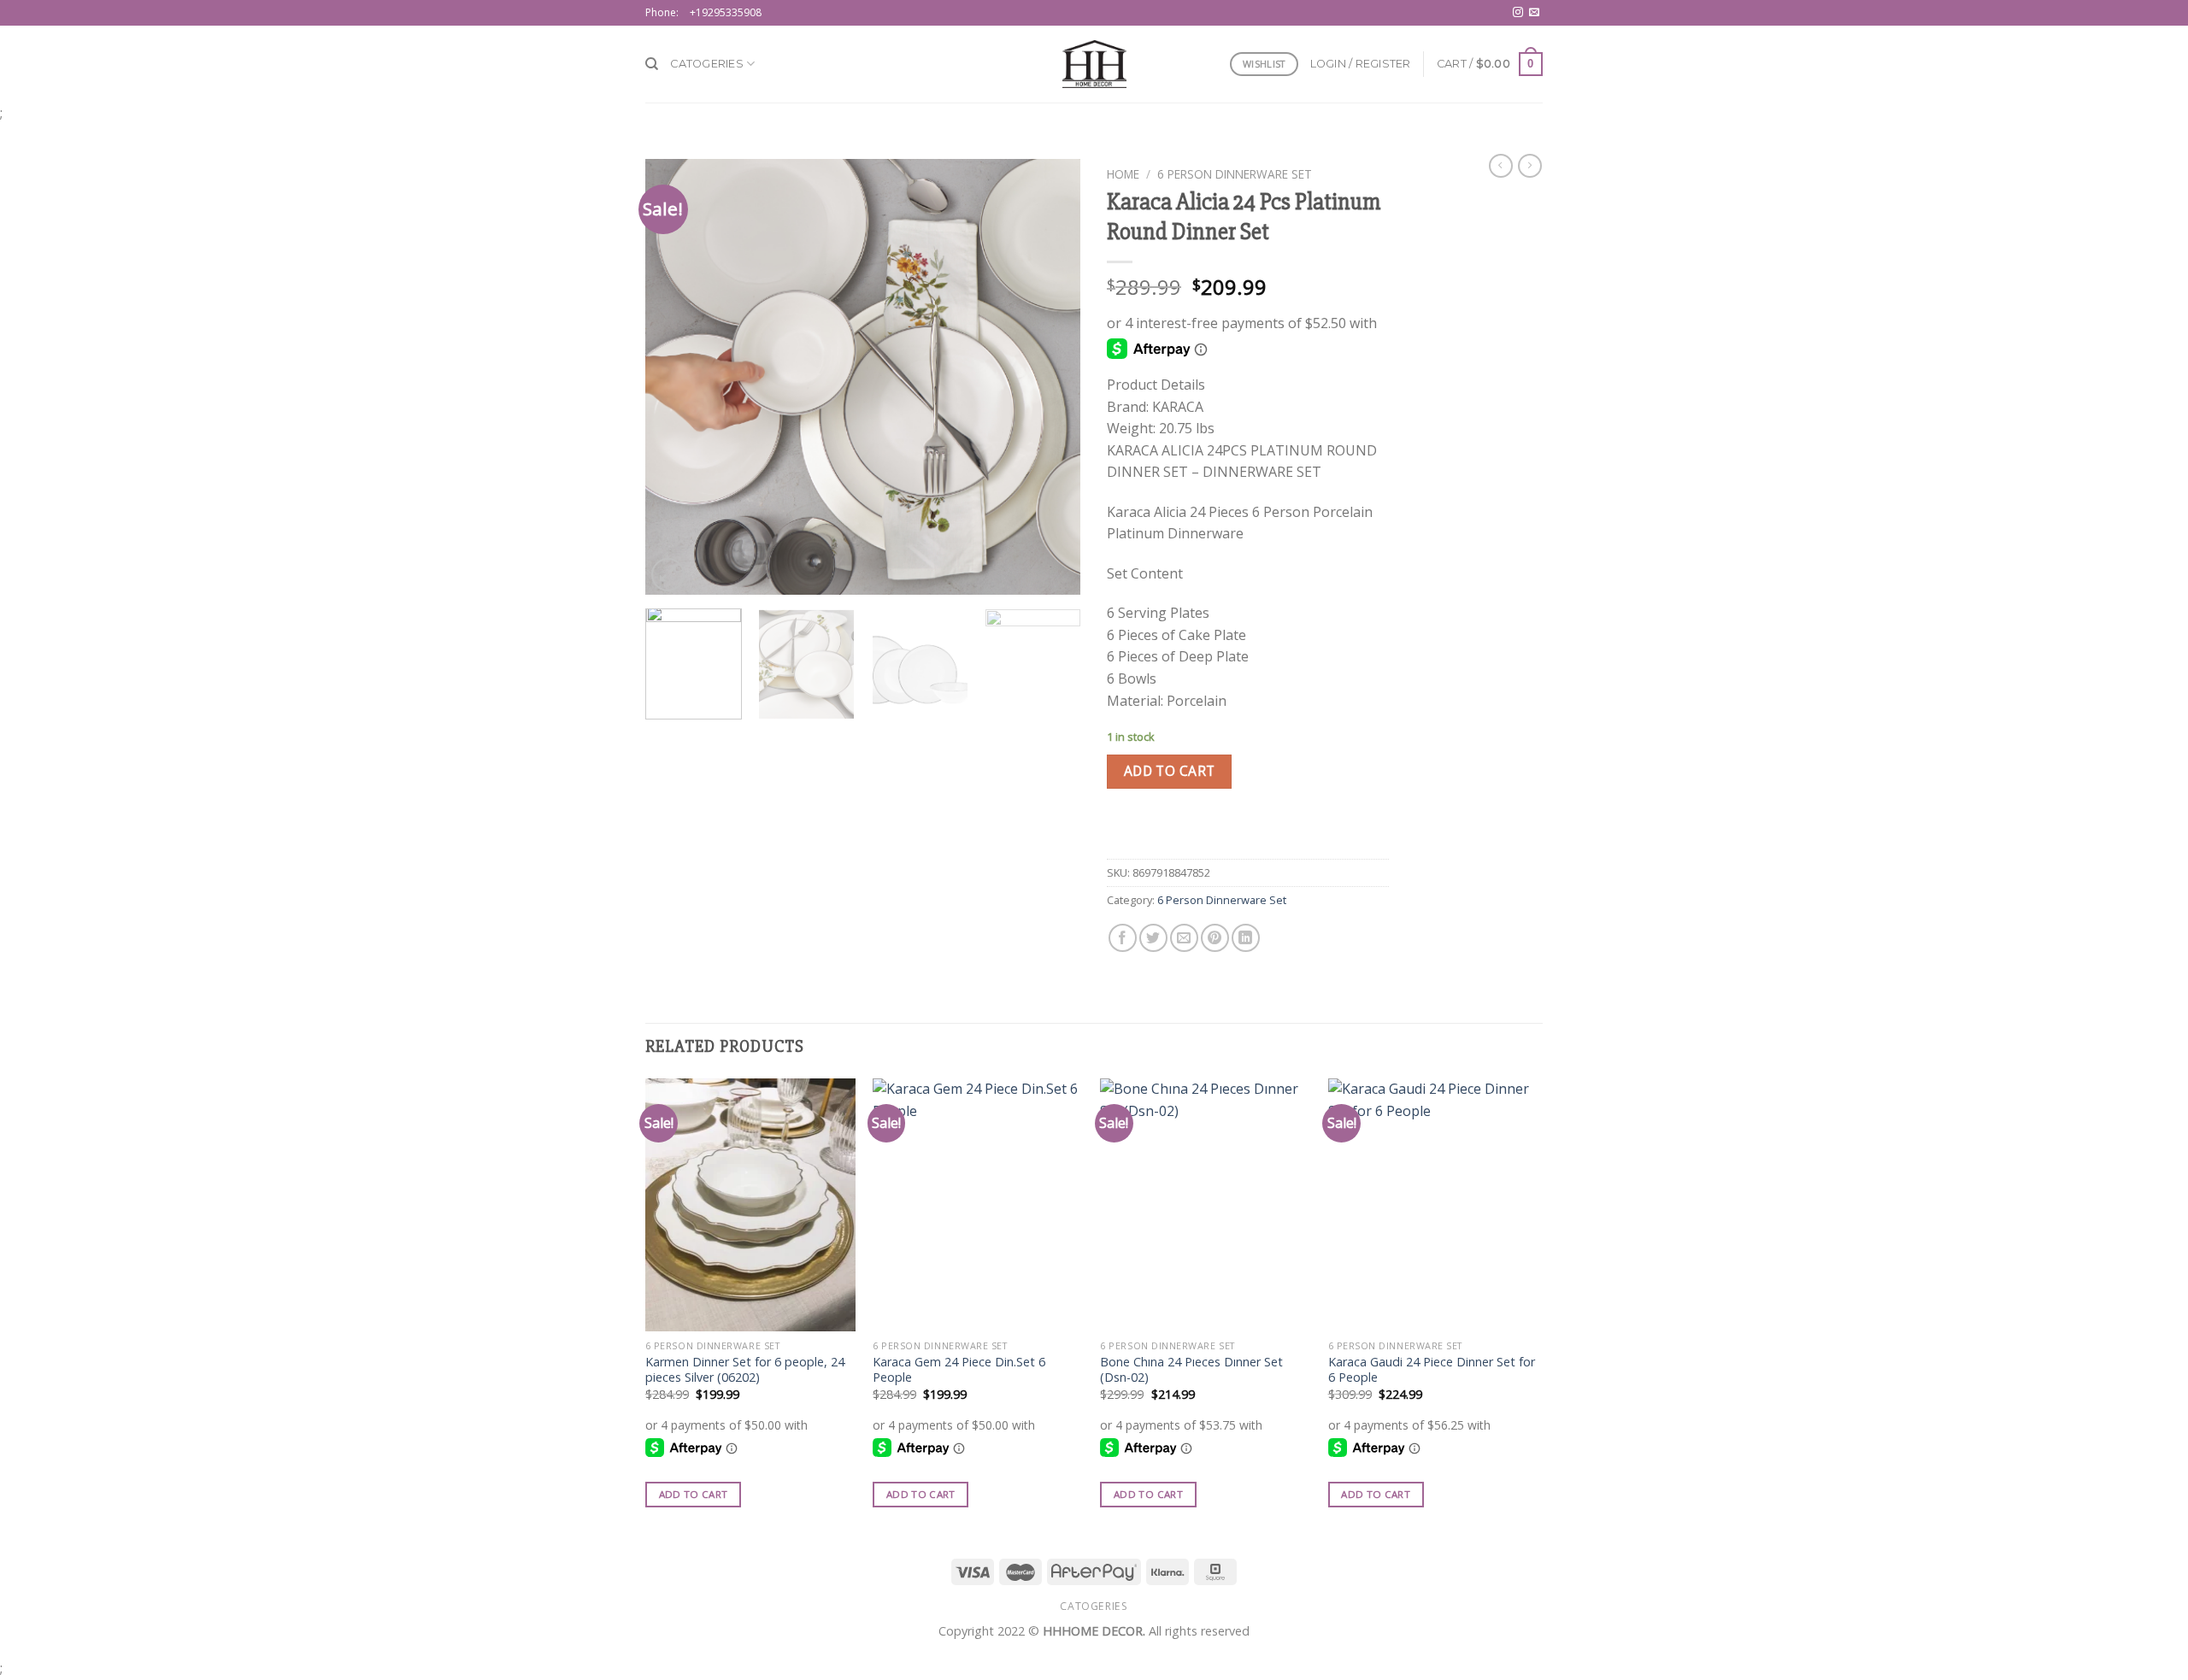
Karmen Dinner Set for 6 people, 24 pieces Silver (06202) (745, 1370)
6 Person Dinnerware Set (1235, 174)
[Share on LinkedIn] (1246, 938)
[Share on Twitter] (1153, 938)
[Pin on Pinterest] (1215, 938)
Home (1123, 174)
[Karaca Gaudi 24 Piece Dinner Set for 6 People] (1434, 1205)
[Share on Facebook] (1123, 938)
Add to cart (1170, 771)
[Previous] (675, 377)
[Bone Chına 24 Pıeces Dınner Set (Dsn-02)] (1206, 1205)
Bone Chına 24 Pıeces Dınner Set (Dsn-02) (1191, 1370)
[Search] (652, 64)
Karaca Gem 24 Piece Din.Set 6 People (959, 1370)
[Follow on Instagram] (1518, 13)
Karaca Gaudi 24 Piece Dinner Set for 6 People (1432, 1370)
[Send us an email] (1534, 13)
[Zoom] (668, 575)
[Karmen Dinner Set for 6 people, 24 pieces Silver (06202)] (751, 1205)
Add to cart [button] (694, 1494)
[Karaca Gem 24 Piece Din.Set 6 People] (978, 1205)
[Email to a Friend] (1184, 938)
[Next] (1051, 377)
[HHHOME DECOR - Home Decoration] (1094, 64)
